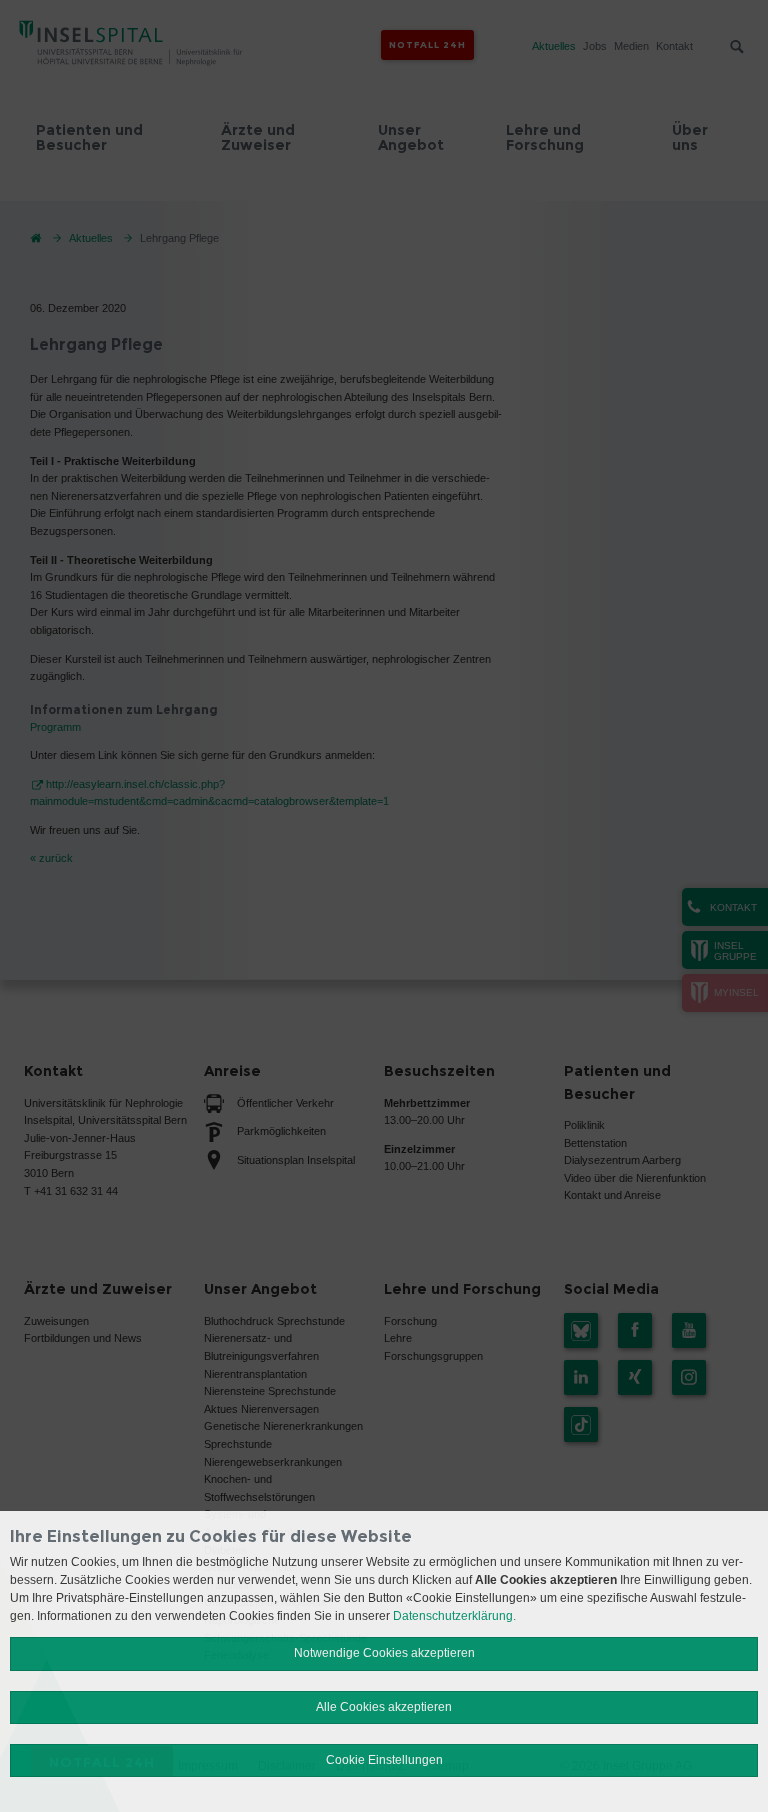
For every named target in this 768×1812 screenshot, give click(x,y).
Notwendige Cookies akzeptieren (384, 1653)
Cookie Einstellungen (384, 1760)
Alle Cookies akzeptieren (384, 1707)
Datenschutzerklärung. (454, 1616)
